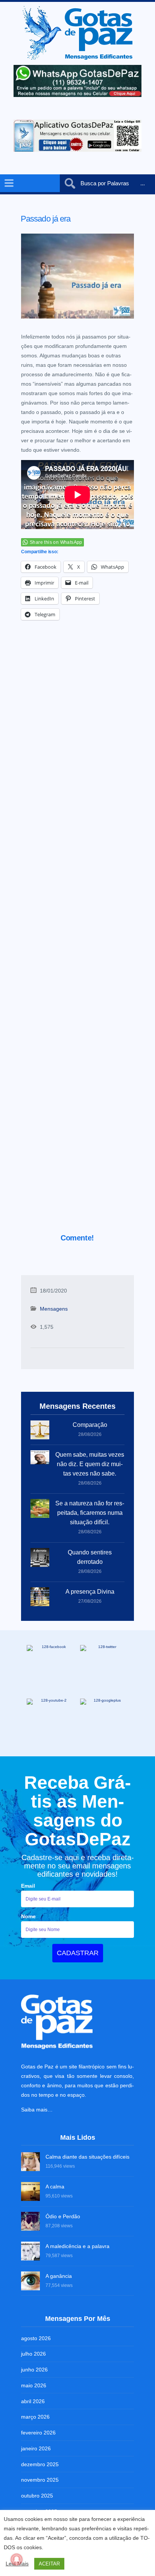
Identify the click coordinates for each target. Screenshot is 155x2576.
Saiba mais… (37, 2110)
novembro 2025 (40, 2480)
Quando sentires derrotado (90, 1557)
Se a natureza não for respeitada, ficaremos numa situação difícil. (90, 1513)
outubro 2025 (37, 2496)
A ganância (59, 2276)
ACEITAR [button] (49, 2564)
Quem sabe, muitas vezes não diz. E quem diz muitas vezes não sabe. (90, 1464)
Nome (28, 1916)
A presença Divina (90, 1592)
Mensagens (54, 1309)
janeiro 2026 (36, 2448)
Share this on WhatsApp (56, 542)
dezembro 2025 (40, 2464)
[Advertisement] (77, 937)
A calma (55, 2187)
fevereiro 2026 (38, 2433)
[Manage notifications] (17, 2559)
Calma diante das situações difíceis (87, 2157)
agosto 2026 (36, 2338)
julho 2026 (33, 2354)
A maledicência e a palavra (77, 2246)
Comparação (90, 1425)
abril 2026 (33, 2401)
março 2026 (35, 2417)
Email (28, 1886)
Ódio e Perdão (63, 2216)
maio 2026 (34, 2385)
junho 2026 (34, 2370)
